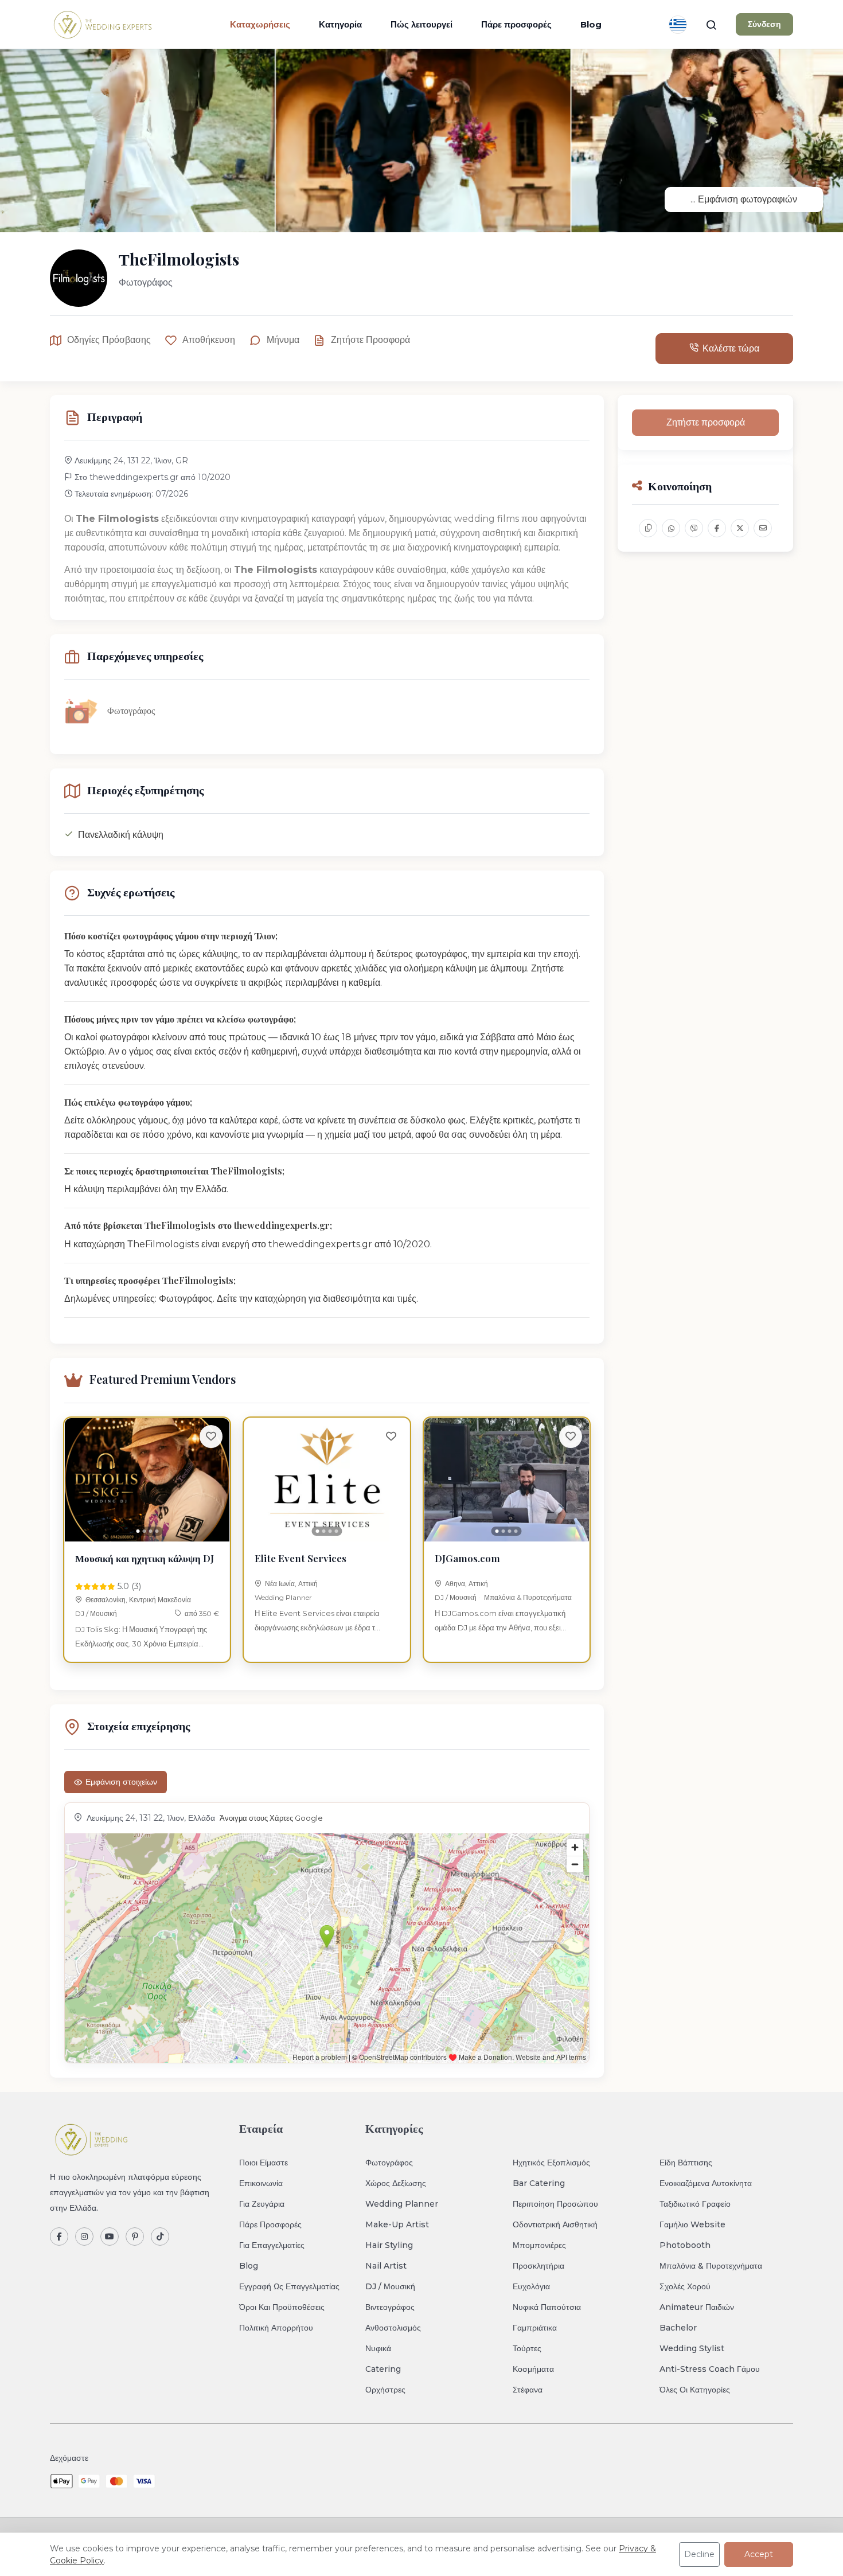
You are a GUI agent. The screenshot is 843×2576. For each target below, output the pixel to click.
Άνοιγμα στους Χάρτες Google (271, 1818)
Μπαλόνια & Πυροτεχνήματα (528, 1597)
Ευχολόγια (531, 2286)
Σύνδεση (764, 24)
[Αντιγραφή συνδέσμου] (648, 528)
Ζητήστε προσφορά (370, 340)
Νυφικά (378, 2348)
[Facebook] (59, 2237)
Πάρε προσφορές (516, 24)
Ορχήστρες (385, 2390)
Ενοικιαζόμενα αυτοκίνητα (706, 2183)
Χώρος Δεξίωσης (396, 2183)
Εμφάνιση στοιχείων (121, 1782)
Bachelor (678, 2328)
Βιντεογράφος (390, 2307)
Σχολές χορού (685, 2286)
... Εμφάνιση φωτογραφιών (744, 199)
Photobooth (685, 2245)
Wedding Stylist (692, 2348)
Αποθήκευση (209, 340)
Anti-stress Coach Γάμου (710, 2369)
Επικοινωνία (261, 2183)
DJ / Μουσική (96, 1613)
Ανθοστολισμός (393, 2328)
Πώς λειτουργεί (421, 24)
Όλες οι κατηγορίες (695, 2390)
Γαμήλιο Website (692, 2224)
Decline (699, 2554)
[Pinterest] (135, 2237)
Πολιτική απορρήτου (276, 2328)
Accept (759, 2554)
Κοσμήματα (533, 2369)
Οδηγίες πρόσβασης (109, 340)
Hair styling (389, 2245)
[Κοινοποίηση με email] (763, 528)
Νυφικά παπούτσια (547, 2307)
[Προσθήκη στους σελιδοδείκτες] (211, 1437)
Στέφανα (528, 2390)
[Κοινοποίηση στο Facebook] (717, 528)
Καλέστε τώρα (731, 348)
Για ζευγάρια (262, 2204)
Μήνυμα (283, 340)
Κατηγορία (340, 24)
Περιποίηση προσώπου (555, 2204)
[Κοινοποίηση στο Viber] (694, 528)
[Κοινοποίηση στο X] (740, 528)
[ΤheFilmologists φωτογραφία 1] (421, 140)
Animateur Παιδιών (697, 2307)
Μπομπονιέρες (539, 2245)
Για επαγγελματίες (272, 2245)
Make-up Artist (397, 2224)
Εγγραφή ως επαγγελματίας (289, 2286)
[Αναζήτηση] (711, 25)
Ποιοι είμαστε (264, 2163)
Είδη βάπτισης (686, 2163)
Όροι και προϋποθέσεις (282, 2307)
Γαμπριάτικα (535, 2328)
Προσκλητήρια (538, 2266)
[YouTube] (110, 2237)
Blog (591, 24)
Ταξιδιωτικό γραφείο (695, 2204)
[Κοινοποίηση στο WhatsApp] (671, 528)
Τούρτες (527, 2348)
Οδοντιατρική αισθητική (555, 2224)
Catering (383, 2369)
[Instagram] (84, 2237)
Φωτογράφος (389, 2163)
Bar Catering (539, 2183)
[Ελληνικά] (678, 25)
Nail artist (386, 2266)
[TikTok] (160, 2237)
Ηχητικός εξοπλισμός (551, 2163)
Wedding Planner (283, 1597)
